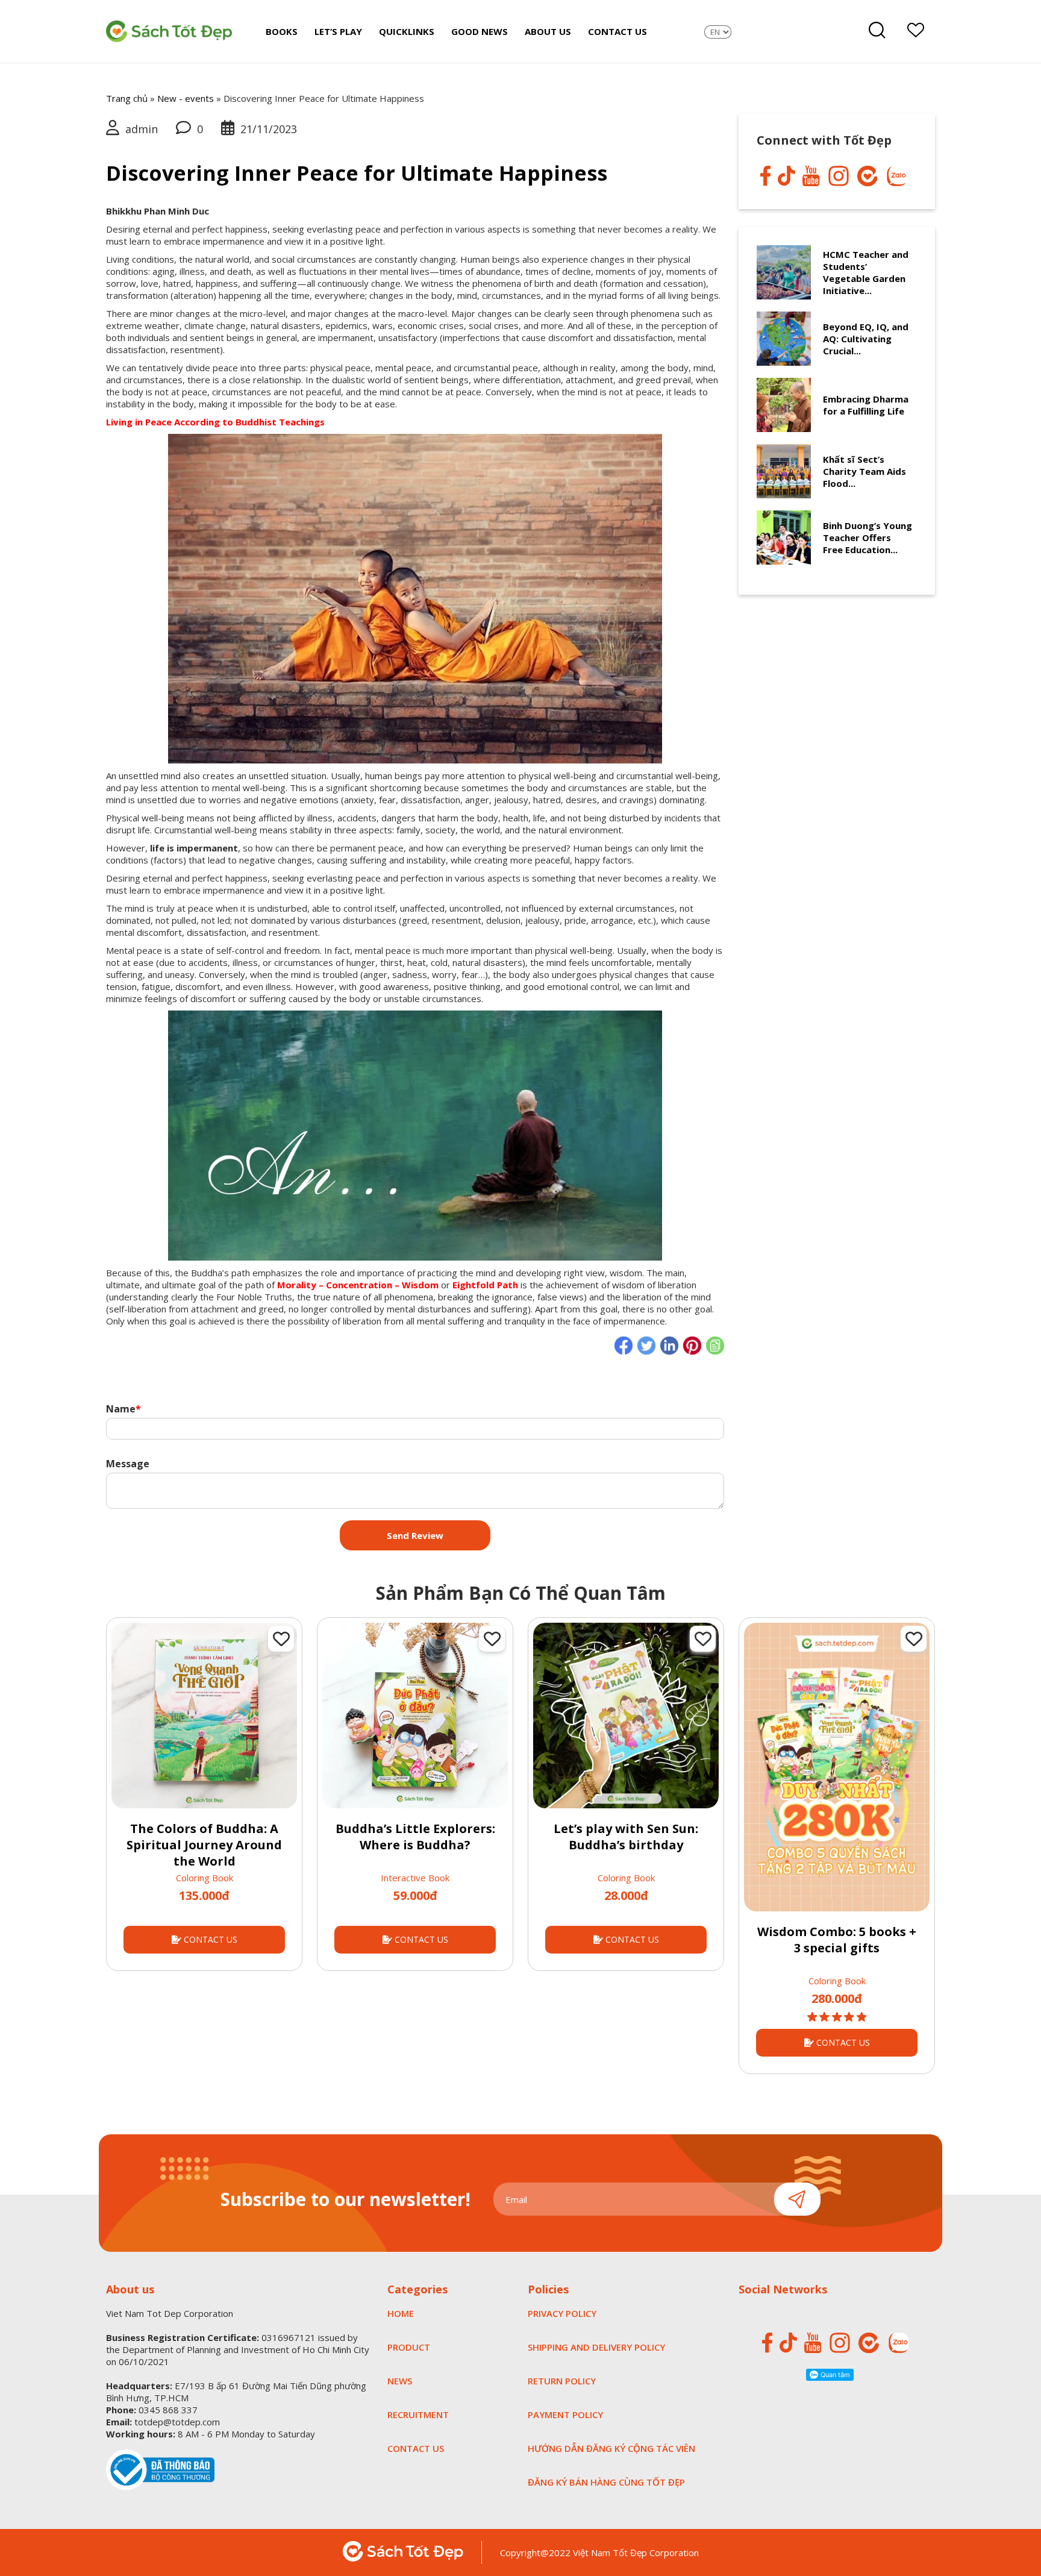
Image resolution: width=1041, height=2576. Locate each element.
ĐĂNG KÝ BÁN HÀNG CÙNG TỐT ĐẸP (606, 2482)
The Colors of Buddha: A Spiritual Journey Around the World (204, 1845)
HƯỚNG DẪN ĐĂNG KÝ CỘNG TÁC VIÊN (611, 2448)
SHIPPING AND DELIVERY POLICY (596, 2347)
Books (282, 31)
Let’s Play (338, 31)
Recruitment (418, 2415)
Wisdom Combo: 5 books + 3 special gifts (837, 1940)
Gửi (797, 2199)
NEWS (400, 2381)
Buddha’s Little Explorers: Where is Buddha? (415, 1837)
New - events (186, 98)
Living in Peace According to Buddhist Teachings (215, 422)
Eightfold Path (485, 1285)
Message (128, 1463)
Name (123, 1409)
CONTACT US (209, 1939)
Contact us (617, 31)
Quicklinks (407, 31)
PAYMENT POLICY (565, 2415)
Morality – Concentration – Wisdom (358, 1285)
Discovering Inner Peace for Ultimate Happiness (357, 173)
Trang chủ (127, 98)
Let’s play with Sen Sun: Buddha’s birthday (626, 1837)
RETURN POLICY (562, 2381)
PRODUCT (409, 2347)
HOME (401, 2313)
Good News (480, 31)
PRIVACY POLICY (562, 2313)
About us (548, 31)
